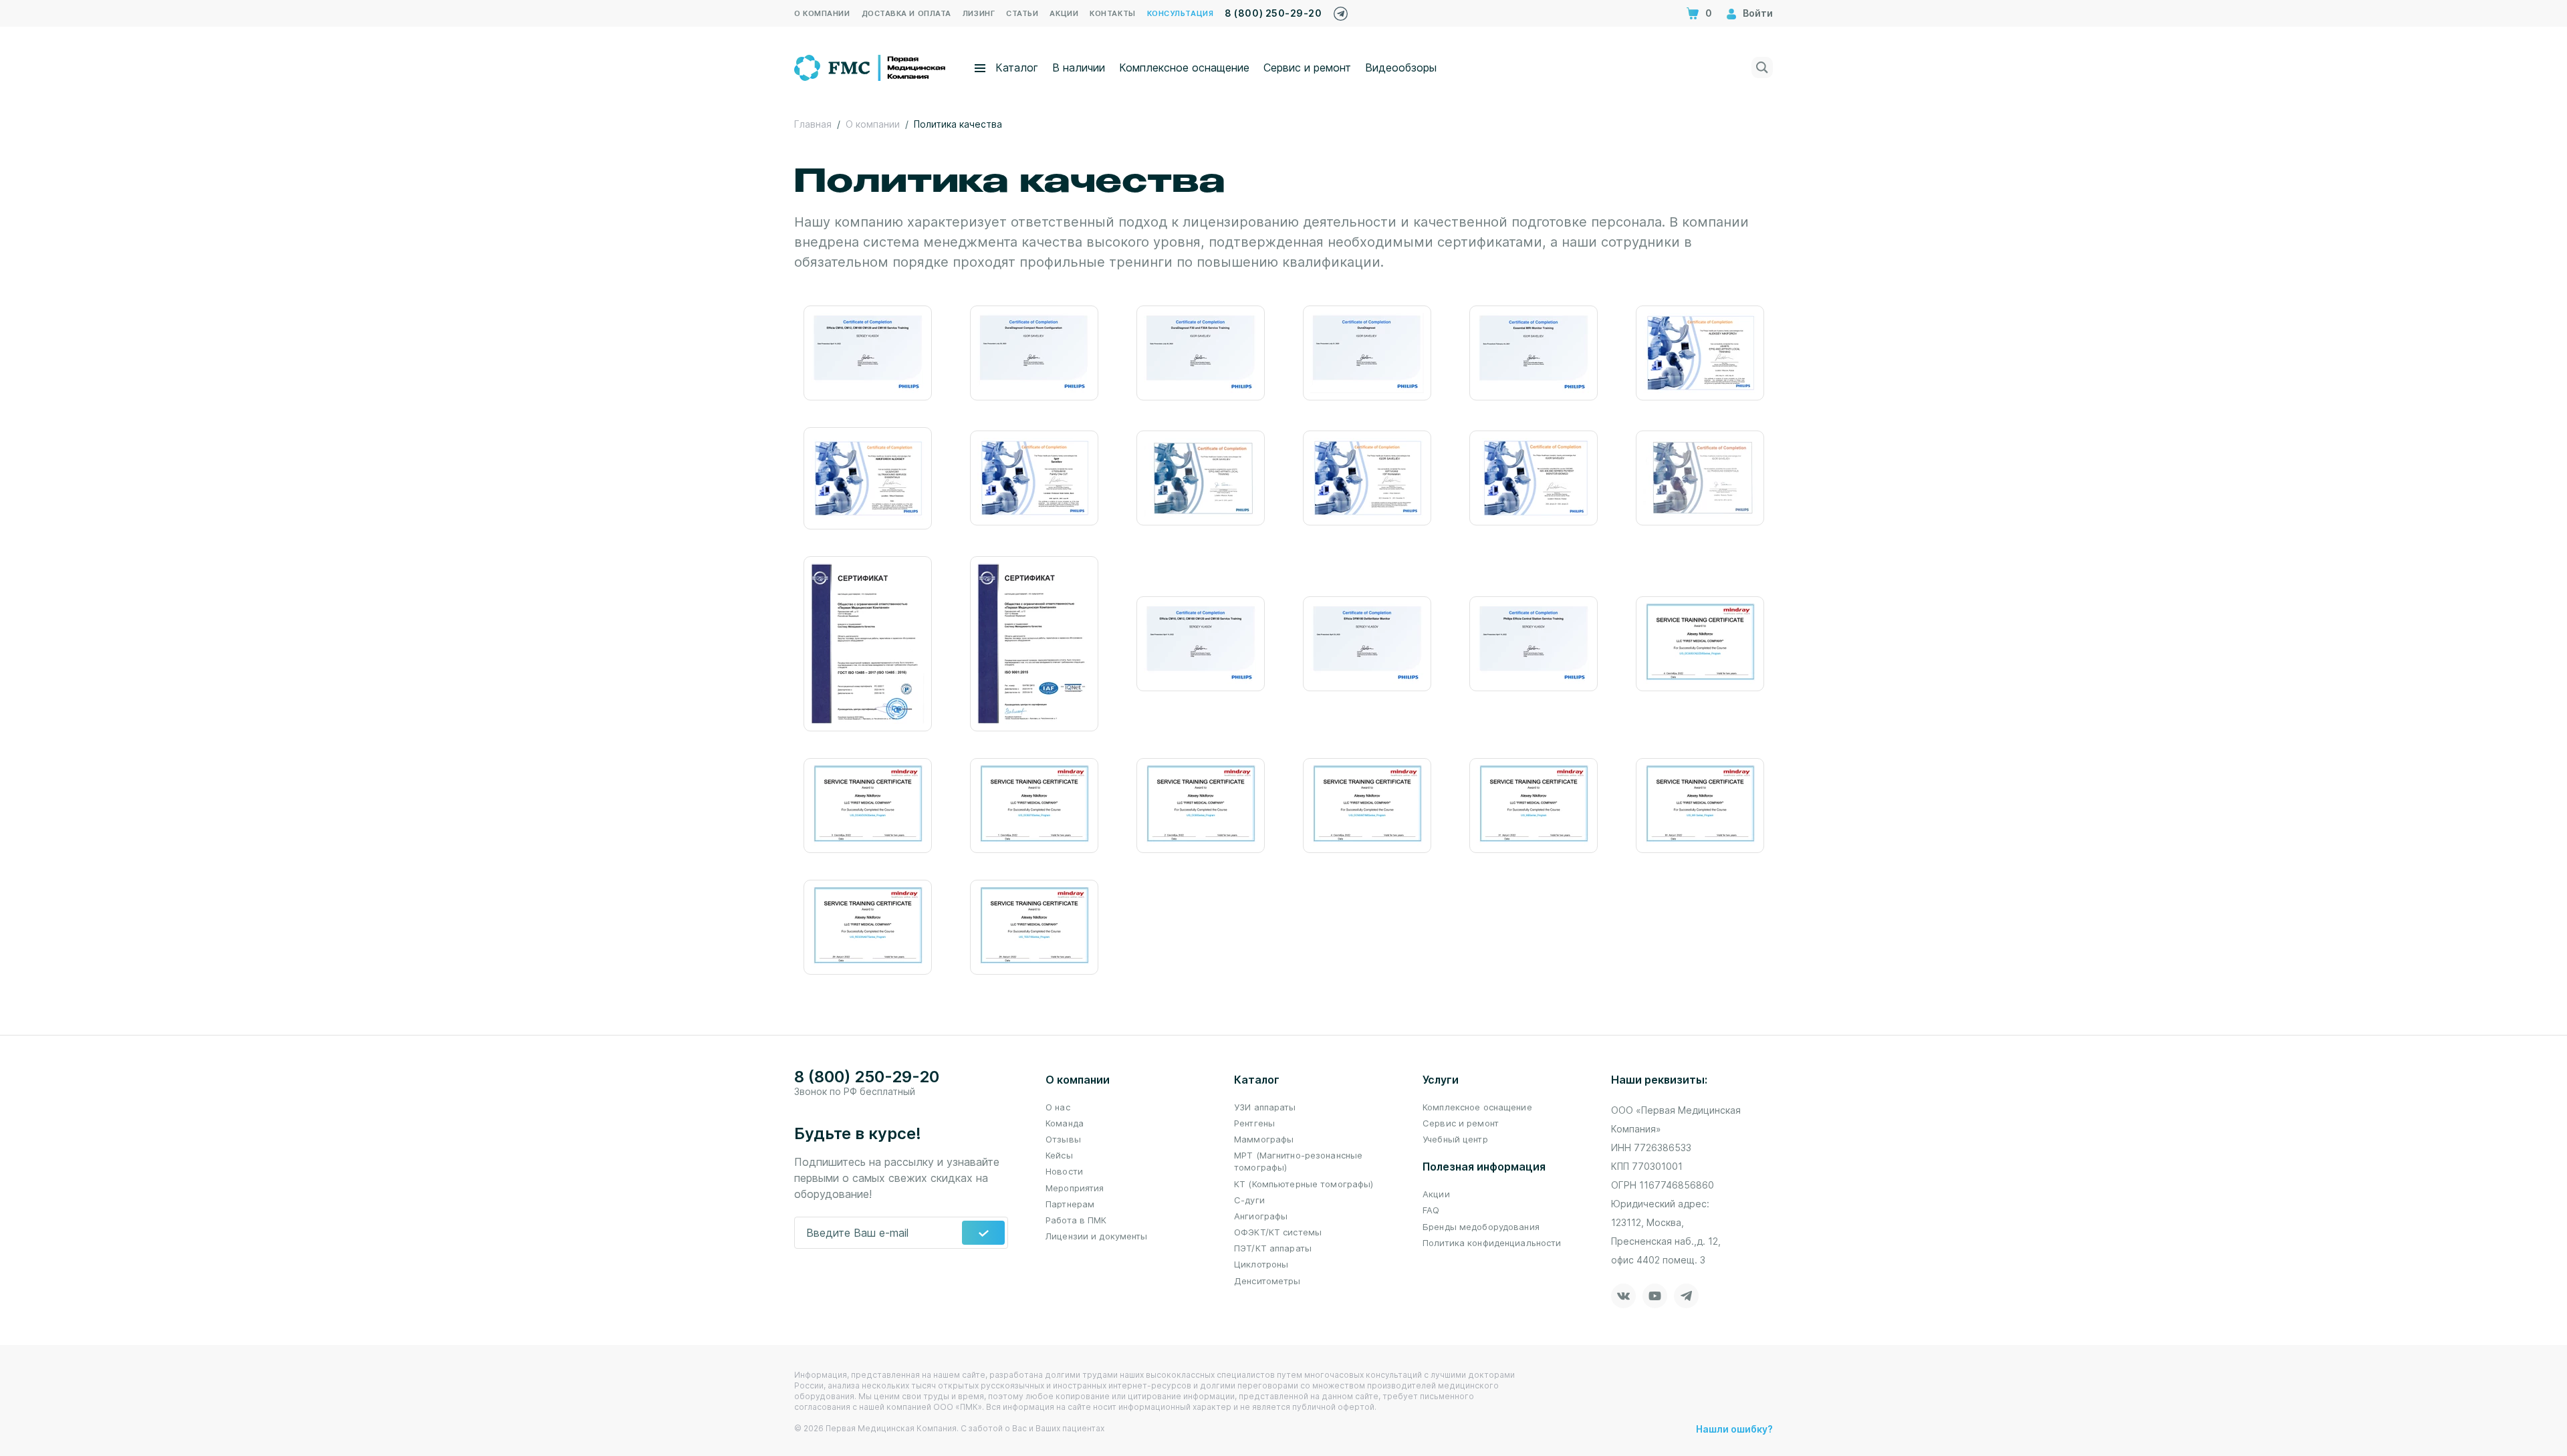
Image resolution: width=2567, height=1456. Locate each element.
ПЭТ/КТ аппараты (1273, 1248)
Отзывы (1063, 1139)
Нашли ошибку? (1734, 1429)
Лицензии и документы (1097, 1236)
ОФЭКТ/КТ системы (1278, 1232)
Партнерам (1070, 1204)
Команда (1065, 1123)
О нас (1058, 1107)
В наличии (1079, 68)
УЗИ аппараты (1265, 1107)
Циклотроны (1261, 1264)
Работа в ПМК (1076, 1220)
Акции (1436, 1194)
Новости (1064, 1171)
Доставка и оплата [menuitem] (906, 13)
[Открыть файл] (868, 353)
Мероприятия (1075, 1188)
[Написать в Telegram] (1341, 10)
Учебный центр (1455, 1139)
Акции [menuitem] (1064, 13)
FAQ (1431, 1210)
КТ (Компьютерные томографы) (1304, 1184)
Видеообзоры (1401, 68)
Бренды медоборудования (1481, 1227)
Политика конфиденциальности (1492, 1243)
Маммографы (1264, 1139)
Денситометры (1267, 1281)
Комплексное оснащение (1184, 68)
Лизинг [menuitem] (979, 13)
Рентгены (1254, 1123)
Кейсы (1059, 1155)
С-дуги (1249, 1200)
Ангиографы (1261, 1216)
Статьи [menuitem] (1022, 13)
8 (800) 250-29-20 (1273, 13)
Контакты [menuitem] (1112, 13)
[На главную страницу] (871, 66)
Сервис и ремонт (1307, 68)
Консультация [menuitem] (1181, 13)
